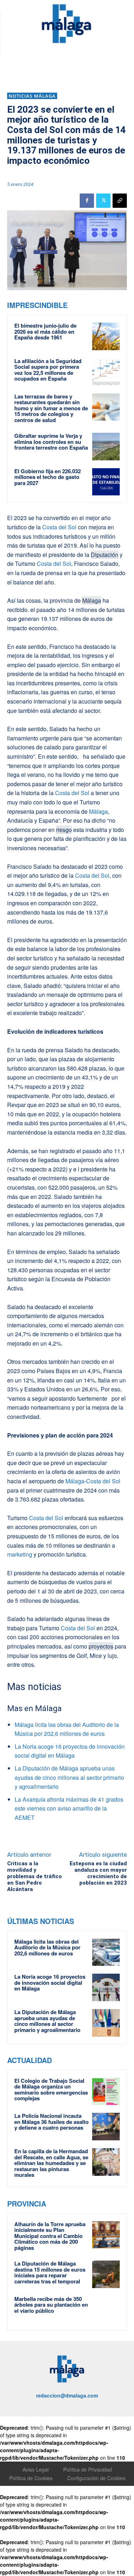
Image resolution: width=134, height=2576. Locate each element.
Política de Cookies (31, 2478)
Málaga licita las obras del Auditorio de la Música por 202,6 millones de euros (47, 1947)
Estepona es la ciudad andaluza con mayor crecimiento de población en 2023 (98, 1873)
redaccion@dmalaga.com (67, 2395)
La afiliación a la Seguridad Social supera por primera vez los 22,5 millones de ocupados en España (48, 370)
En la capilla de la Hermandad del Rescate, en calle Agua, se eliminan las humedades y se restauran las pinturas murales (51, 2163)
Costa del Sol (59, 527)
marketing (20, 1554)
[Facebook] (87, 201)
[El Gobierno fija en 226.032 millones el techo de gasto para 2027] (106, 482)
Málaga (92, 600)
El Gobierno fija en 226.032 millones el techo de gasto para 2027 (48, 477)
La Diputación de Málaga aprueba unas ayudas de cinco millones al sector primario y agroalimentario (69, 1777)
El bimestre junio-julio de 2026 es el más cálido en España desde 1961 (45, 331)
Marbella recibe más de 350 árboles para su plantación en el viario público (51, 2305)
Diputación (105, 555)
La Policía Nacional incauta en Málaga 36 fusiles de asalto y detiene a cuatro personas (51, 2122)
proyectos (101, 1646)
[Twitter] (103, 201)
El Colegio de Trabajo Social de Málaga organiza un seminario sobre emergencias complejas (51, 2090)
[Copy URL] (120, 201)
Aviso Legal (36, 2469)
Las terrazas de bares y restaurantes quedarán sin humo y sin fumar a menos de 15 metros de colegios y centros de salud (51, 408)
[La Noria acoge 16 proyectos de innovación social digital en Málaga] (106, 1987)
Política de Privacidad (88, 2469)
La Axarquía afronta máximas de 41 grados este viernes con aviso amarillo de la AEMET (69, 1808)
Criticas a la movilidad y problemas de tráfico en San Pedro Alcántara (34, 1876)
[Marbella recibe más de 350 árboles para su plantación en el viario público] (106, 2310)
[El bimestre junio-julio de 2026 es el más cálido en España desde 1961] (106, 336)
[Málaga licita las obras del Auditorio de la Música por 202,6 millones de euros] (106, 1952)
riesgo (64, 830)
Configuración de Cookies (96, 2478)
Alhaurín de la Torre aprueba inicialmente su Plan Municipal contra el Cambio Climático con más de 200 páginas (50, 2236)
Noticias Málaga (32, 96)
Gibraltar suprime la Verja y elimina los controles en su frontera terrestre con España (51, 442)
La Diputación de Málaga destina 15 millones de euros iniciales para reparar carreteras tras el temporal (50, 2272)
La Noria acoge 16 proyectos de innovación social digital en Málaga (50, 1982)
